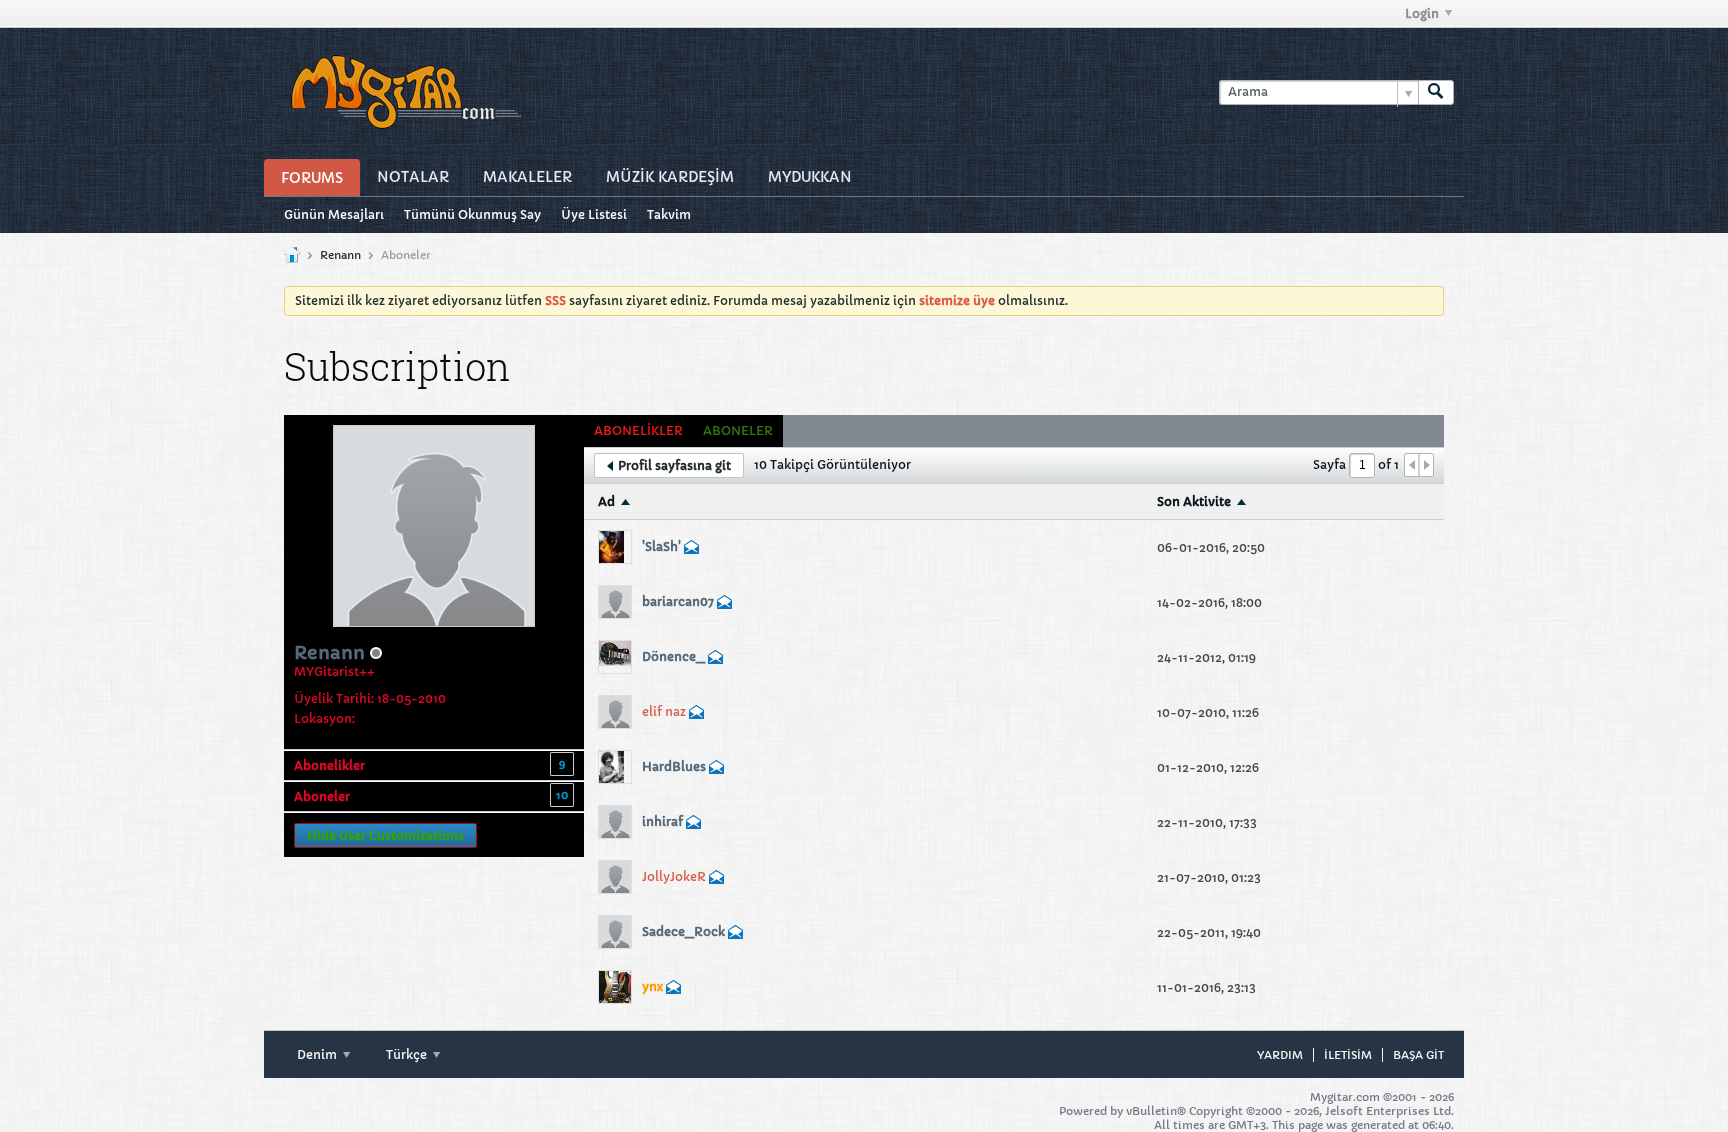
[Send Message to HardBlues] (717, 769)
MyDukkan (810, 177)
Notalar (413, 177)
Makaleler (527, 177)
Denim (318, 1054)
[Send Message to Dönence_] (716, 659)
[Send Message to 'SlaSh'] (692, 549)
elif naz (664, 711)
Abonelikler (329, 765)
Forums (312, 178)
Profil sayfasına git (674, 465)
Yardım (1280, 1055)
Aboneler (322, 796)
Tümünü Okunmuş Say (472, 214)
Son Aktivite (1194, 501)
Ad (606, 501)
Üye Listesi (594, 214)
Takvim (669, 214)
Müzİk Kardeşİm (670, 177)
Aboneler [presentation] (738, 430)
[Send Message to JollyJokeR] (717, 879)
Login (1422, 13)
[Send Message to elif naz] (697, 714)
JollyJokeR (674, 876)
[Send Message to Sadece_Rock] (736, 934)
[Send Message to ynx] (674, 989)
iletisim (1348, 1055)
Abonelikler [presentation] (638, 430)
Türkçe (408, 1054)
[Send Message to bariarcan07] (725, 604)
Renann (340, 255)
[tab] (638, 431)
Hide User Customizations (385, 835)
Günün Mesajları (334, 214)
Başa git (1418, 1055)
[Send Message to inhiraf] (694, 824)
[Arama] (1436, 92)
